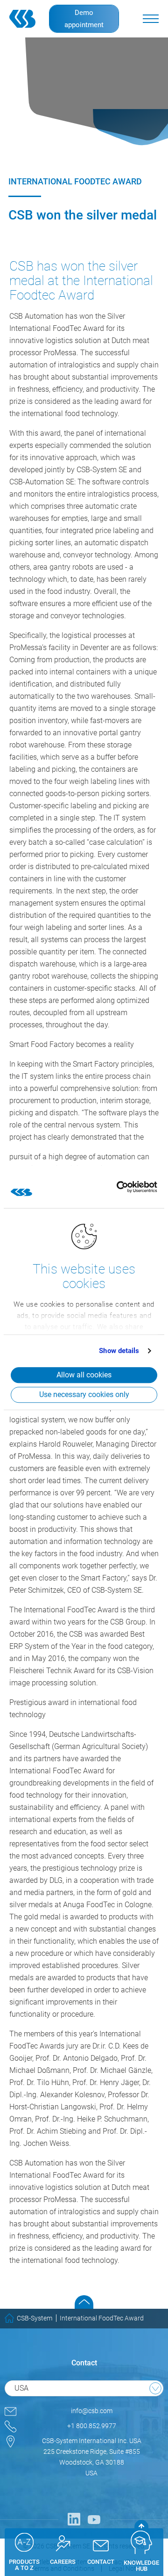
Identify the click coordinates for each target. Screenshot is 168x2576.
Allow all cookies (84, 1375)
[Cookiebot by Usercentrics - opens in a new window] (116, 1187)
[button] (151, 19)
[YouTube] (94, 2519)
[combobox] (84, 2388)
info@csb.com (92, 2411)
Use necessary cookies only (84, 1394)
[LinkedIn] (74, 2519)
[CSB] (24, 19)
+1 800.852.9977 (92, 2426)
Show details (119, 1351)
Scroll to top (84, 2302)
